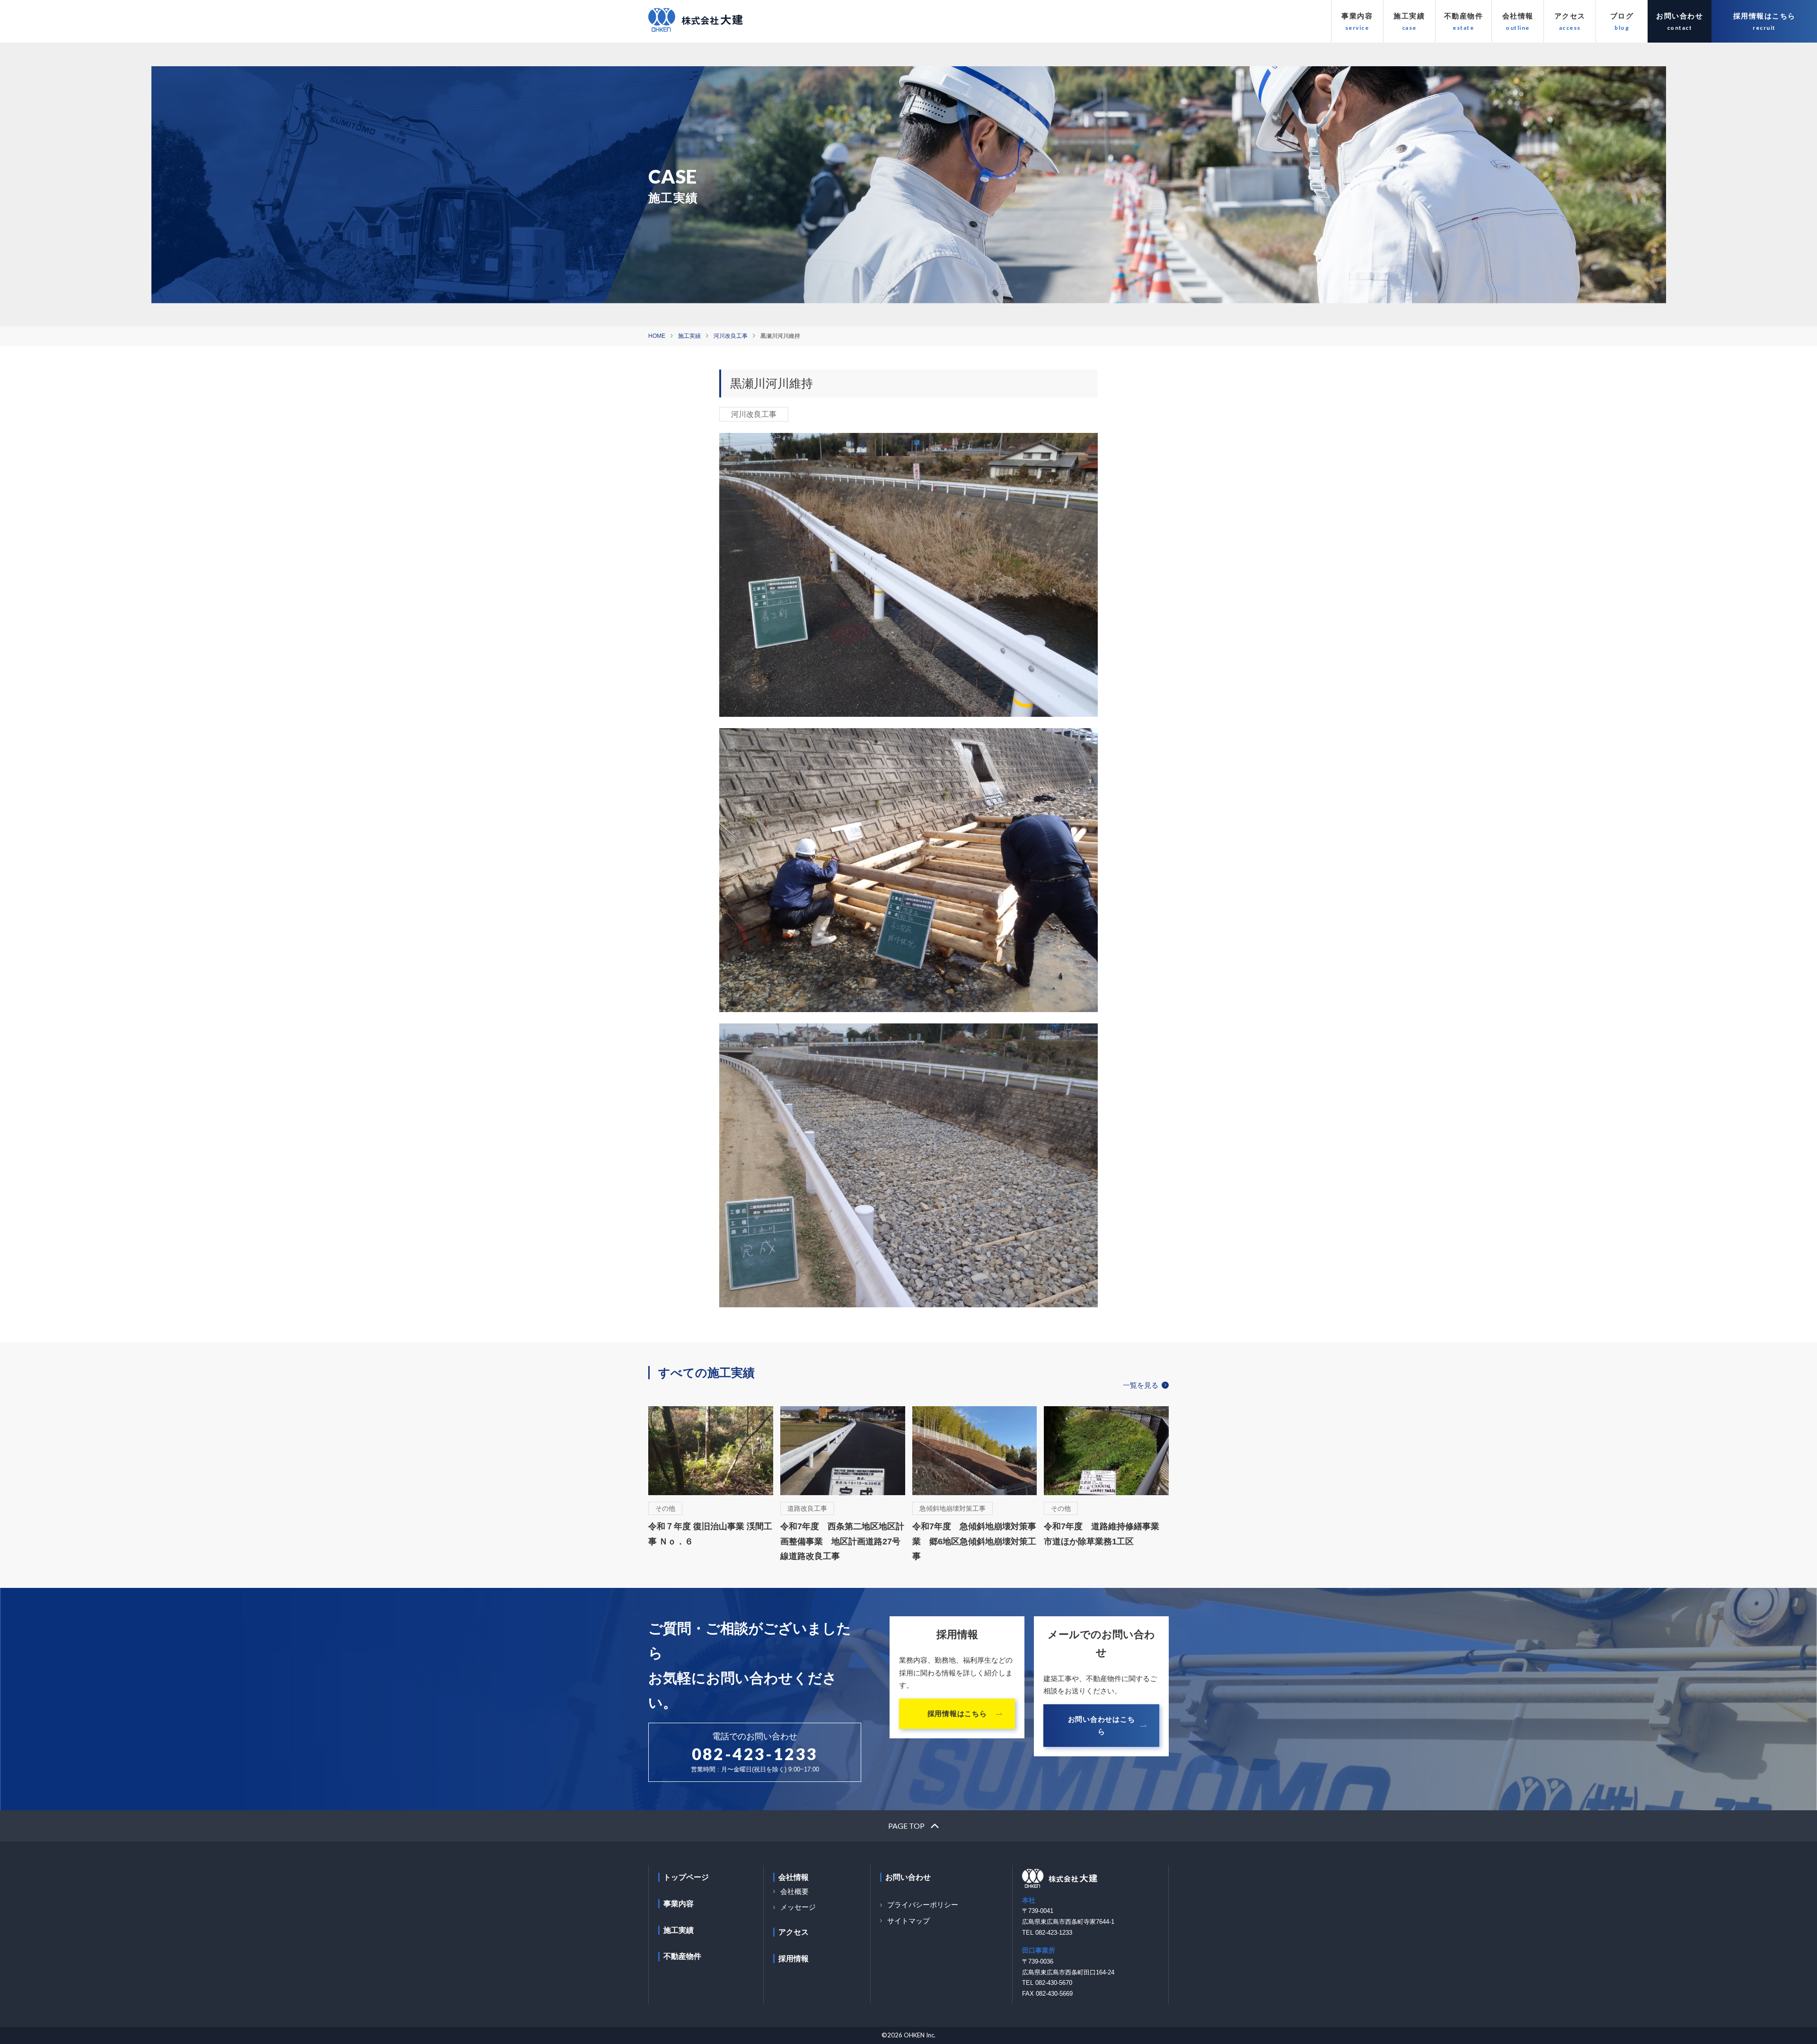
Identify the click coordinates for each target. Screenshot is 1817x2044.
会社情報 (1518, 16)
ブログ (1622, 16)
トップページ (686, 1877)
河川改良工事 (731, 336)
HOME (657, 336)
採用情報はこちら (1764, 16)
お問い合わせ (1680, 16)
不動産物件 (1464, 16)
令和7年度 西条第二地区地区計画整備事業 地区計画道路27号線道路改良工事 (842, 1541)
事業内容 (1357, 16)
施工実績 (1409, 16)
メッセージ (798, 1907)
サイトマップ (908, 1921)
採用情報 (794, 1959)
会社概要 (794, 1891)
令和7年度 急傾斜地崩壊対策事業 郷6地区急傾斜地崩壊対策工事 (974, 1541)
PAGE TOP (906, 1825)
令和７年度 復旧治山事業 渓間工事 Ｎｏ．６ (710, 1534)
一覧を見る (1141, 1385)
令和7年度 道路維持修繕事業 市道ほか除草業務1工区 (1106, 1534)
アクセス (1570, 16)
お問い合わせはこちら (1102, 1725)
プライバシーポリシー (923, 1905)
